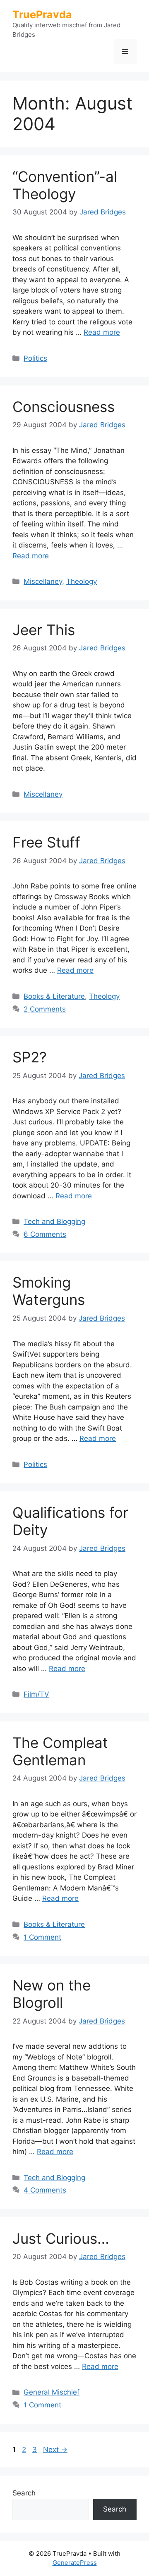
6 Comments (45, 1234)
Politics (35, 358)
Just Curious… (61, 2238)
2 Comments (45, 1009)
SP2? (30, 1057)
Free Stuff (46, 842)
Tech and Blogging (54, 1221)
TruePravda (42, 14)
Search (24, 2493)
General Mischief (52, 2392)
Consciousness (64, 407)
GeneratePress (75, 2563)
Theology (82, 581)
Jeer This (44, 630)
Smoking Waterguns (49, 1291)
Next (55, 2450)
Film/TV (36, 1694)
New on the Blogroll (52, 1994)
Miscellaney (43, 581)
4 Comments (45, 2190)
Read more (102, 332)
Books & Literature (54, 996)
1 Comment (42, 1937)
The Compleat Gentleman (60, 1751)
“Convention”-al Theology (65, 185)
